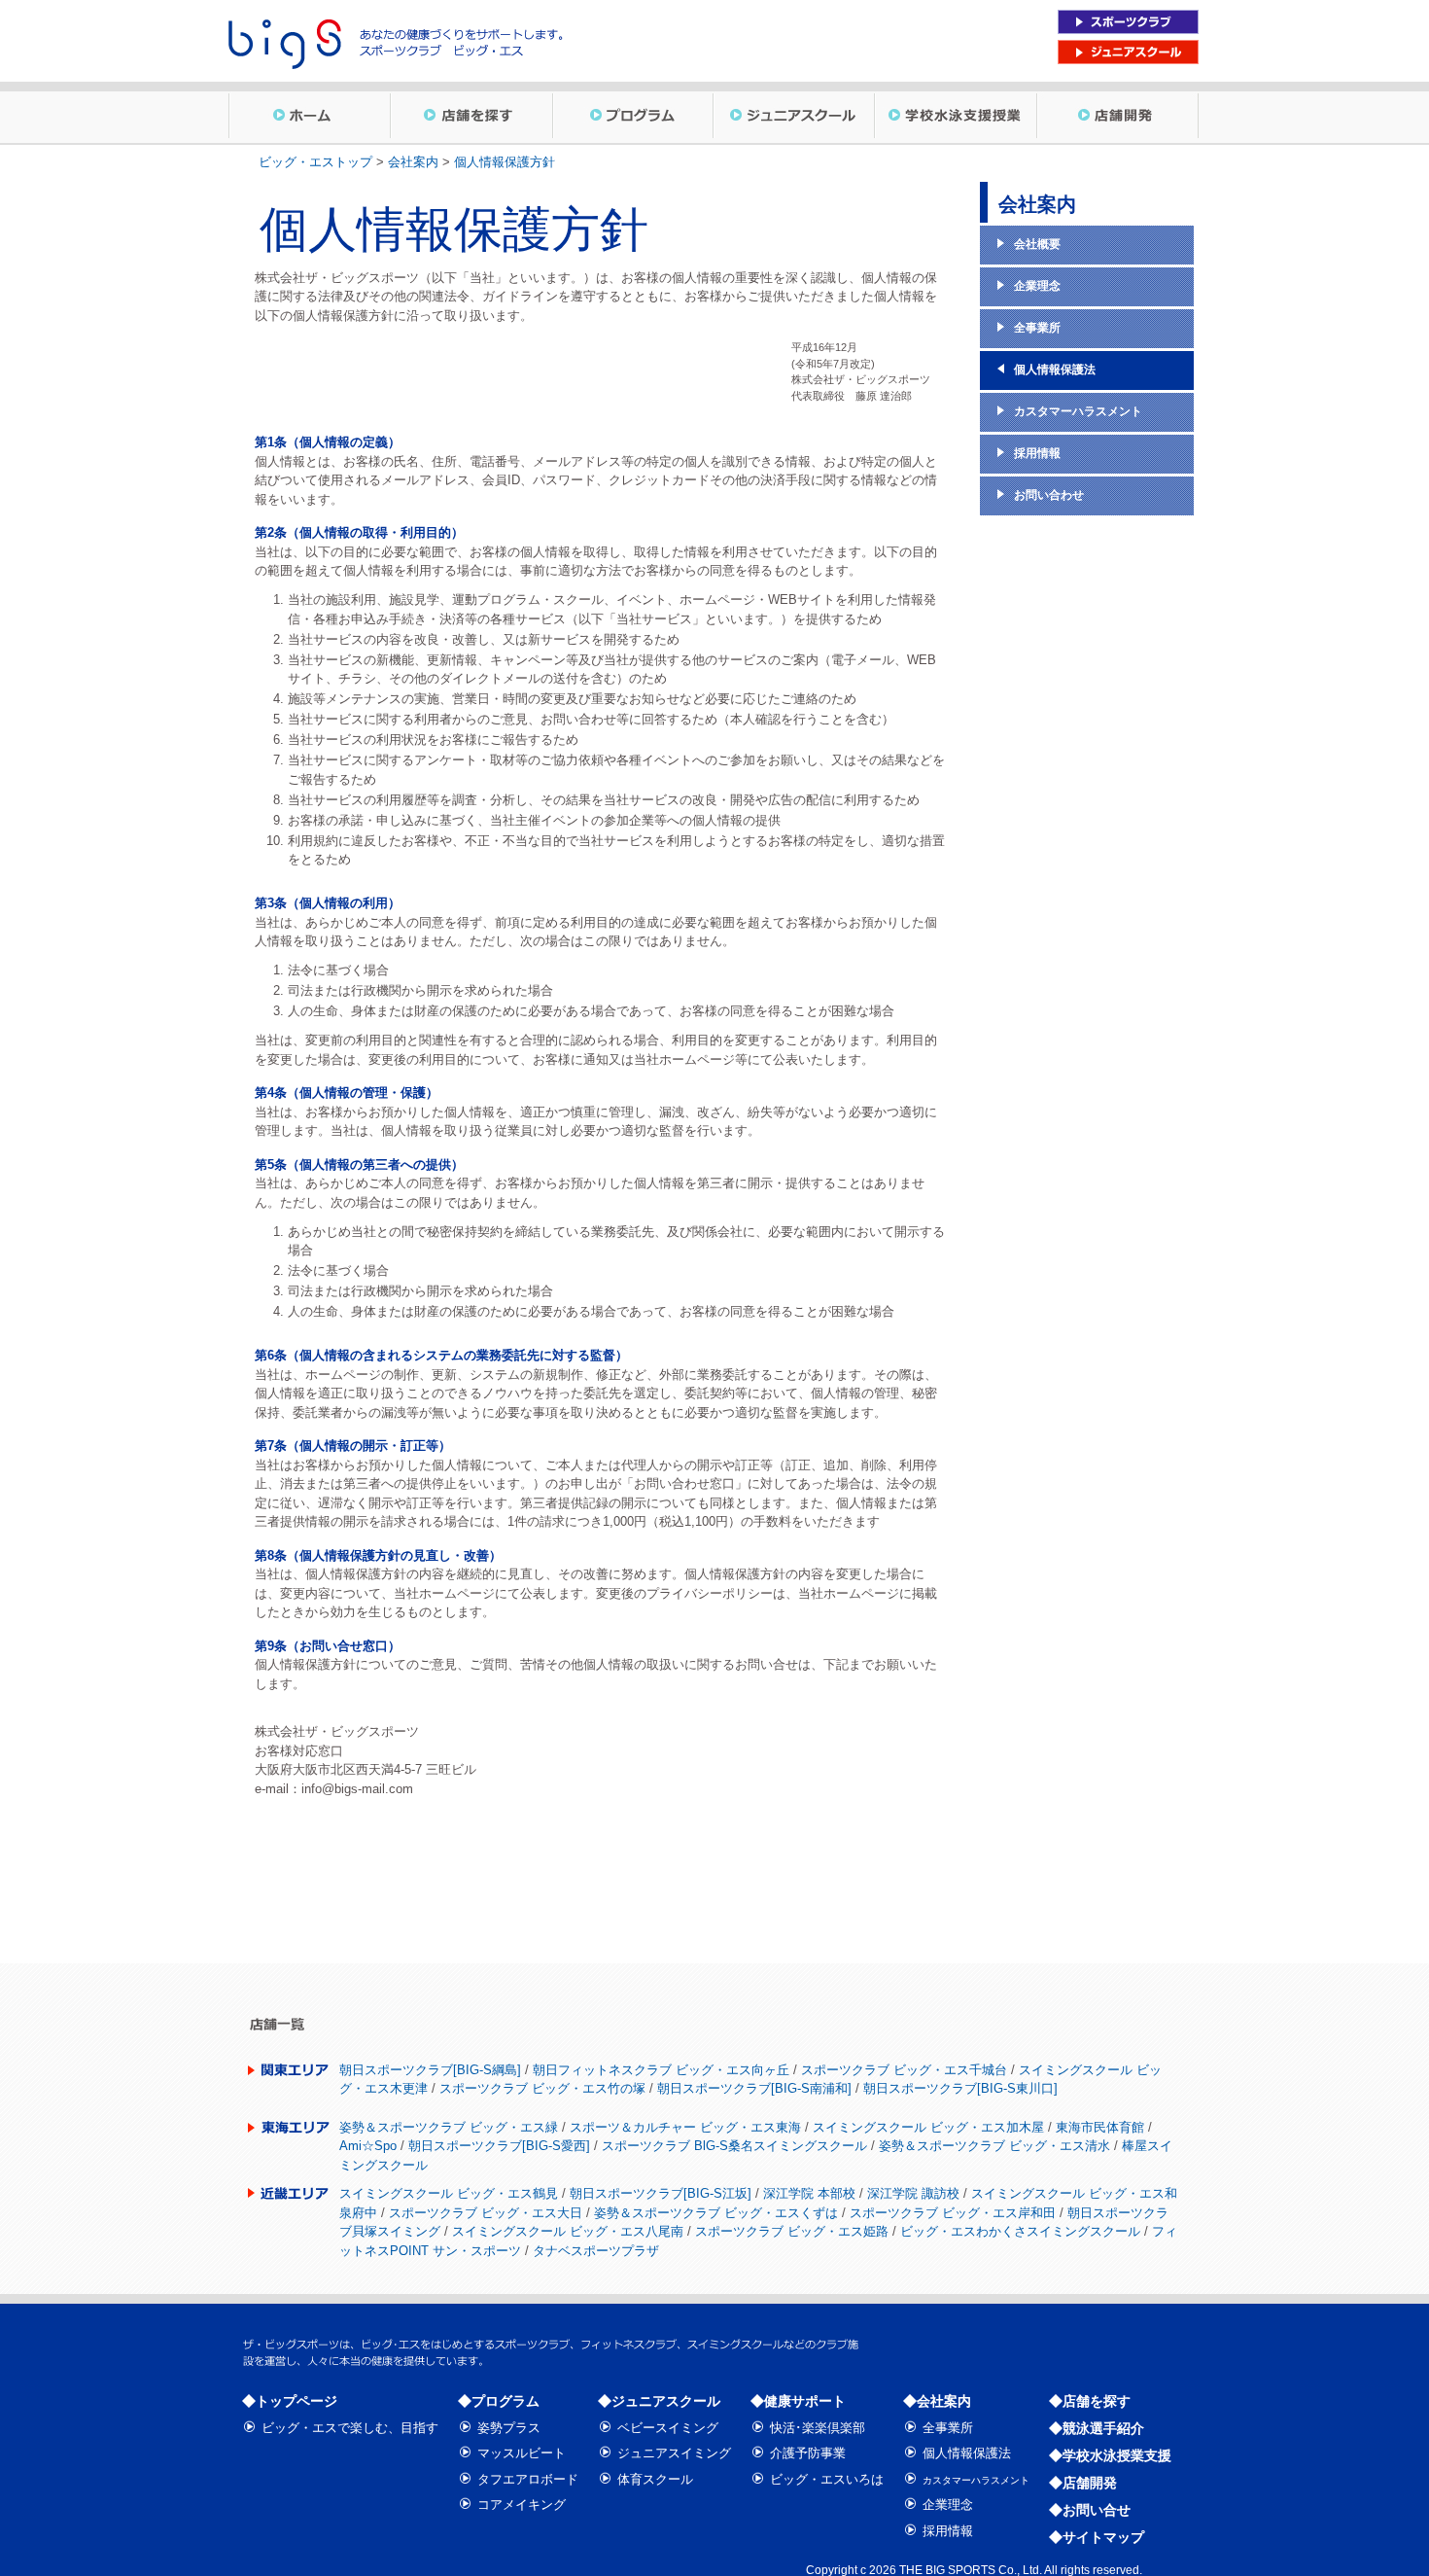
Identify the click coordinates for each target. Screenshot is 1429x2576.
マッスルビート (522, 2453)
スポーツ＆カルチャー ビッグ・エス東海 (685, 2127)
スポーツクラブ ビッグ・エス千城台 (904, 2070)
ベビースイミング (668, 2428)
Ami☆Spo (368, 2146)
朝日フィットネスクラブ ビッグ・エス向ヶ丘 (661, 2070)
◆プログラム (499, 2401)
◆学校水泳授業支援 (1110, 2455)
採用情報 (948, 2531)
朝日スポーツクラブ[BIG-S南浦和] (754, 2088)
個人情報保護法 (967, 2453)
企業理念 (948, 2505)
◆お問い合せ (1090, 2510)
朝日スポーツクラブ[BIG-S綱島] (430, 2070)
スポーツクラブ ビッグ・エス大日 (486, 2213)
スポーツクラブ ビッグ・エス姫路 (792, 2231)
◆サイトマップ (1097, 2537)
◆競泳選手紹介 (1097, 2428)
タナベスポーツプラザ (596, 2251)
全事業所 (948, 2428)
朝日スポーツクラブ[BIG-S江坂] (661, 2193)
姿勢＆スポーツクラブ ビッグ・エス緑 (449, 2127)
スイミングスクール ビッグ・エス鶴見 (449, 2193)
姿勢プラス (509, 2428)
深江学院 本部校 (809, 2193)
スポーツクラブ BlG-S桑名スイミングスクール (734, 2146)
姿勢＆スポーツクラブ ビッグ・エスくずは (716, 2213)
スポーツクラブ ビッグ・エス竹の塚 (542, 2088)
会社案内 (413, 162)
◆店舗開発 (1083, 2483)
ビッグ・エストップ (315, 162)
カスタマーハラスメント (976, 2480)
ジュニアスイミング (674, 2453)
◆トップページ (290, 2401)
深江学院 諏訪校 (913, 2193)
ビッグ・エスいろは (827, 2479)
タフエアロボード (528, 2479)
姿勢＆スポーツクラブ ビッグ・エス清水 (994, 2146)
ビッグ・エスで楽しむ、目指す (350, 2428)
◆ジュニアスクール (659, 2401)
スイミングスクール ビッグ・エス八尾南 (568, 2231)
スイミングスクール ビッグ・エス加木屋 (928, 2127)
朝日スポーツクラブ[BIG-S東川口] (960, 2088)
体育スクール (655, 2479)
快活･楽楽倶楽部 (818, 2428)
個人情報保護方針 (505, 162)
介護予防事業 (808, 2453)
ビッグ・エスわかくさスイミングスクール (1020, 2231)
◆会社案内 (937, 2401)
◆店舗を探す (1090, 2401)
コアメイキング (522, 2505)
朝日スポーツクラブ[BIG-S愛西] (499, 2146)
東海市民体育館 (1100, 2127)
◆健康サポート (798, 2401)
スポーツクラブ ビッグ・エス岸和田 (953, 2213)
